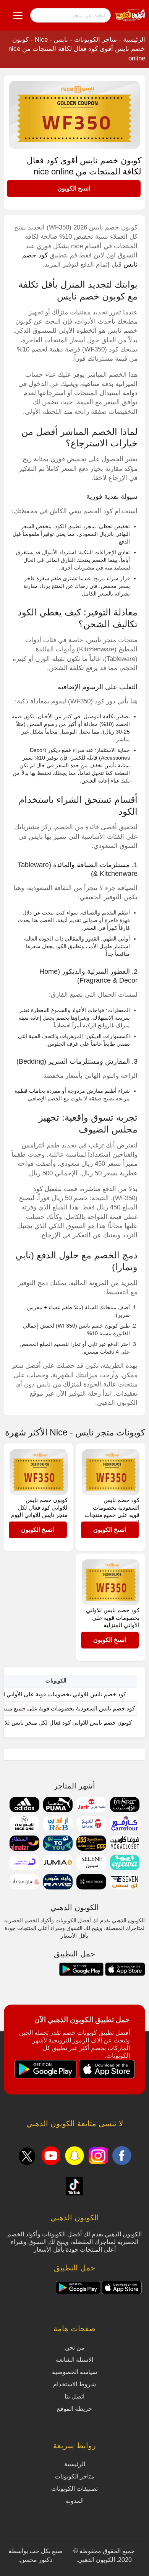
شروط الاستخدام (74, 2384)
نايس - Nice (51, 40)
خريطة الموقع (74, 2409)
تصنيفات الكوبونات (74, 2489)
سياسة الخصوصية (74, 2372)
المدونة (75, 2501)
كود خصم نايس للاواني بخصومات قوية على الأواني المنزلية (113, 1618)
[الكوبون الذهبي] (130, 15)
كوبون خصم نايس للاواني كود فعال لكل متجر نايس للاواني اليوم (39, 1507)
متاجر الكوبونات (96, 40)
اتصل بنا (74, 2396)
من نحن (75, 2347)
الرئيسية (134, 40)
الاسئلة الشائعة (74, 2360)
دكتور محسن (36, 2560)
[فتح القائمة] (18, 15)
